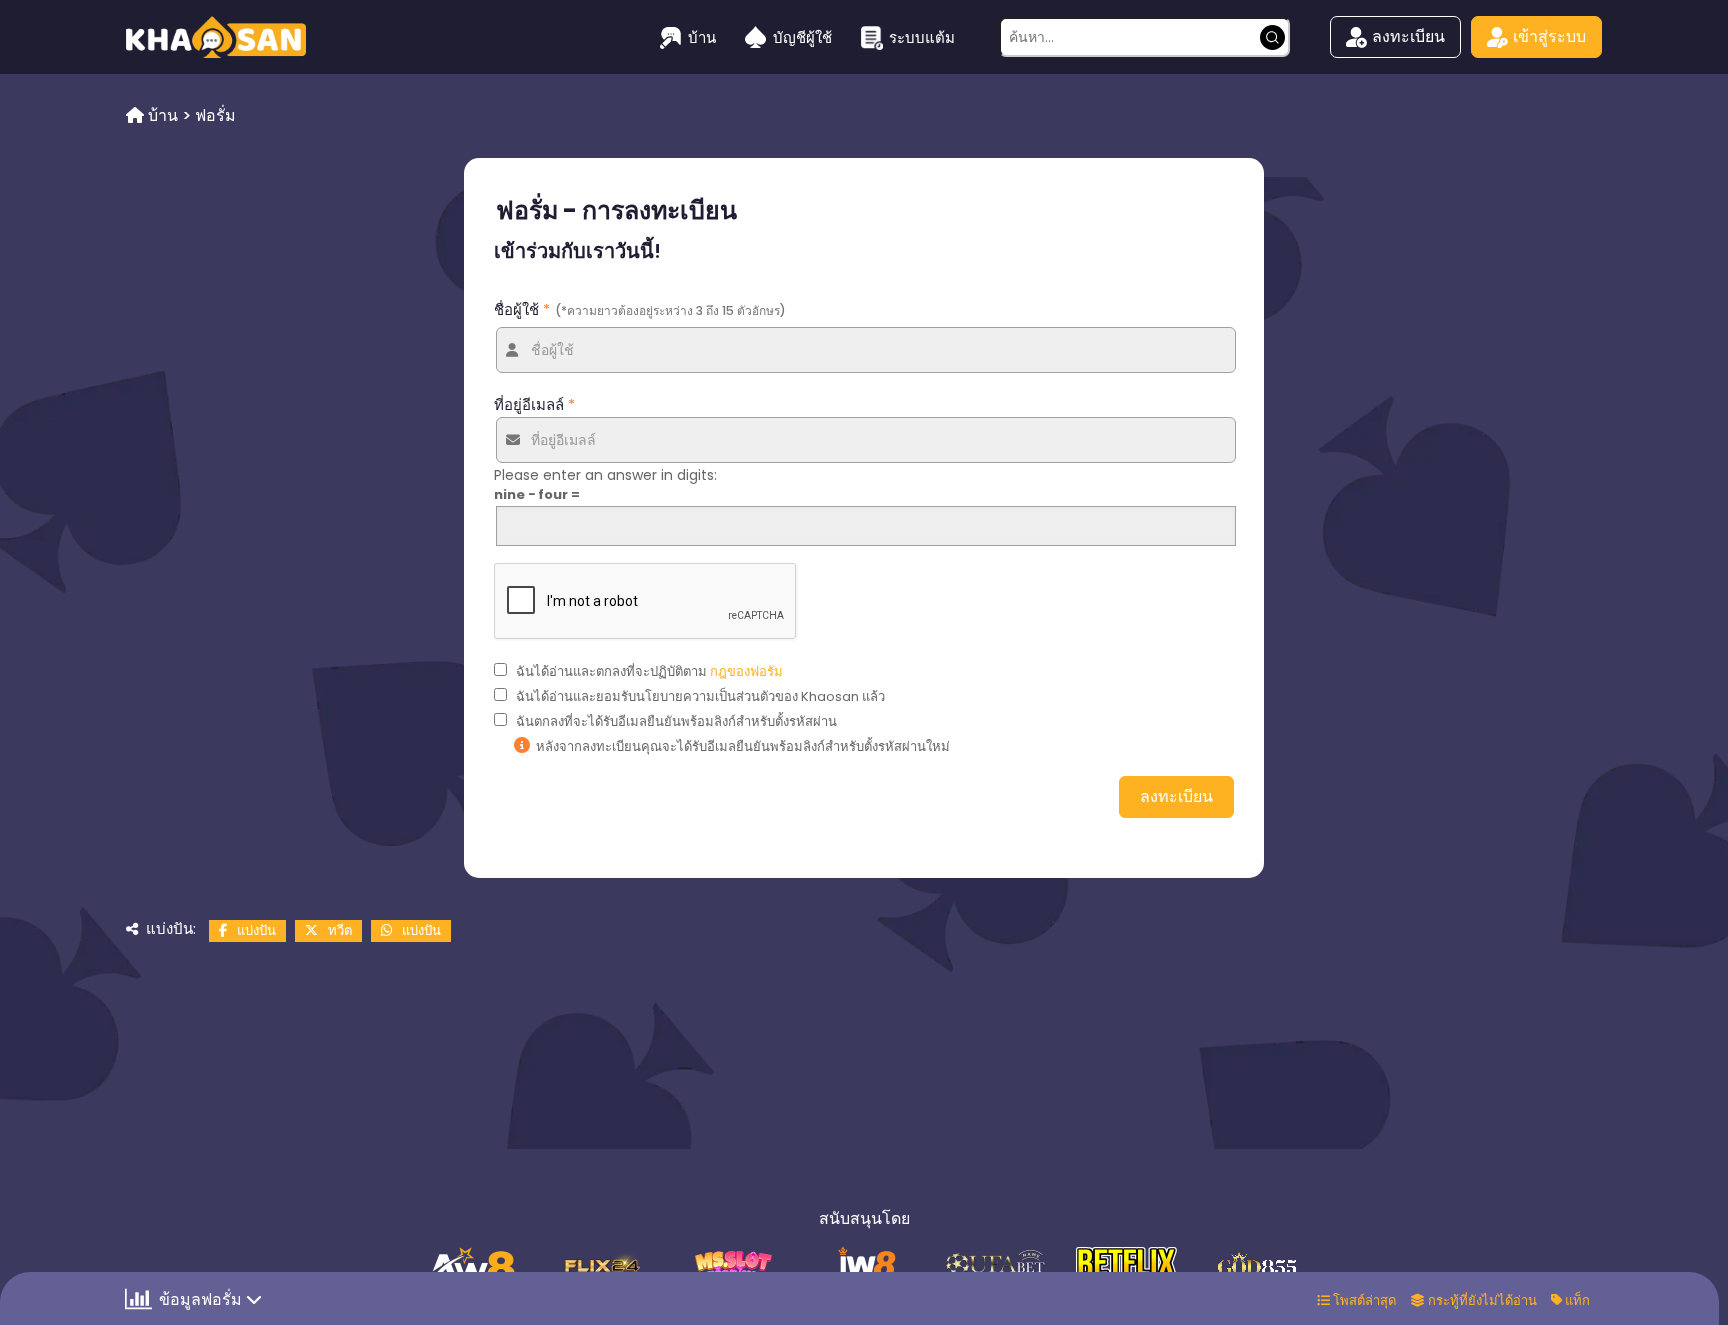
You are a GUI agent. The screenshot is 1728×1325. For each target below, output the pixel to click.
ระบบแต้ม (922, 37)
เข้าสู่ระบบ (1549, 36)
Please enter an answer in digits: (605, 475)
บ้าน (702, 37)
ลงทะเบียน (1408, 36)
